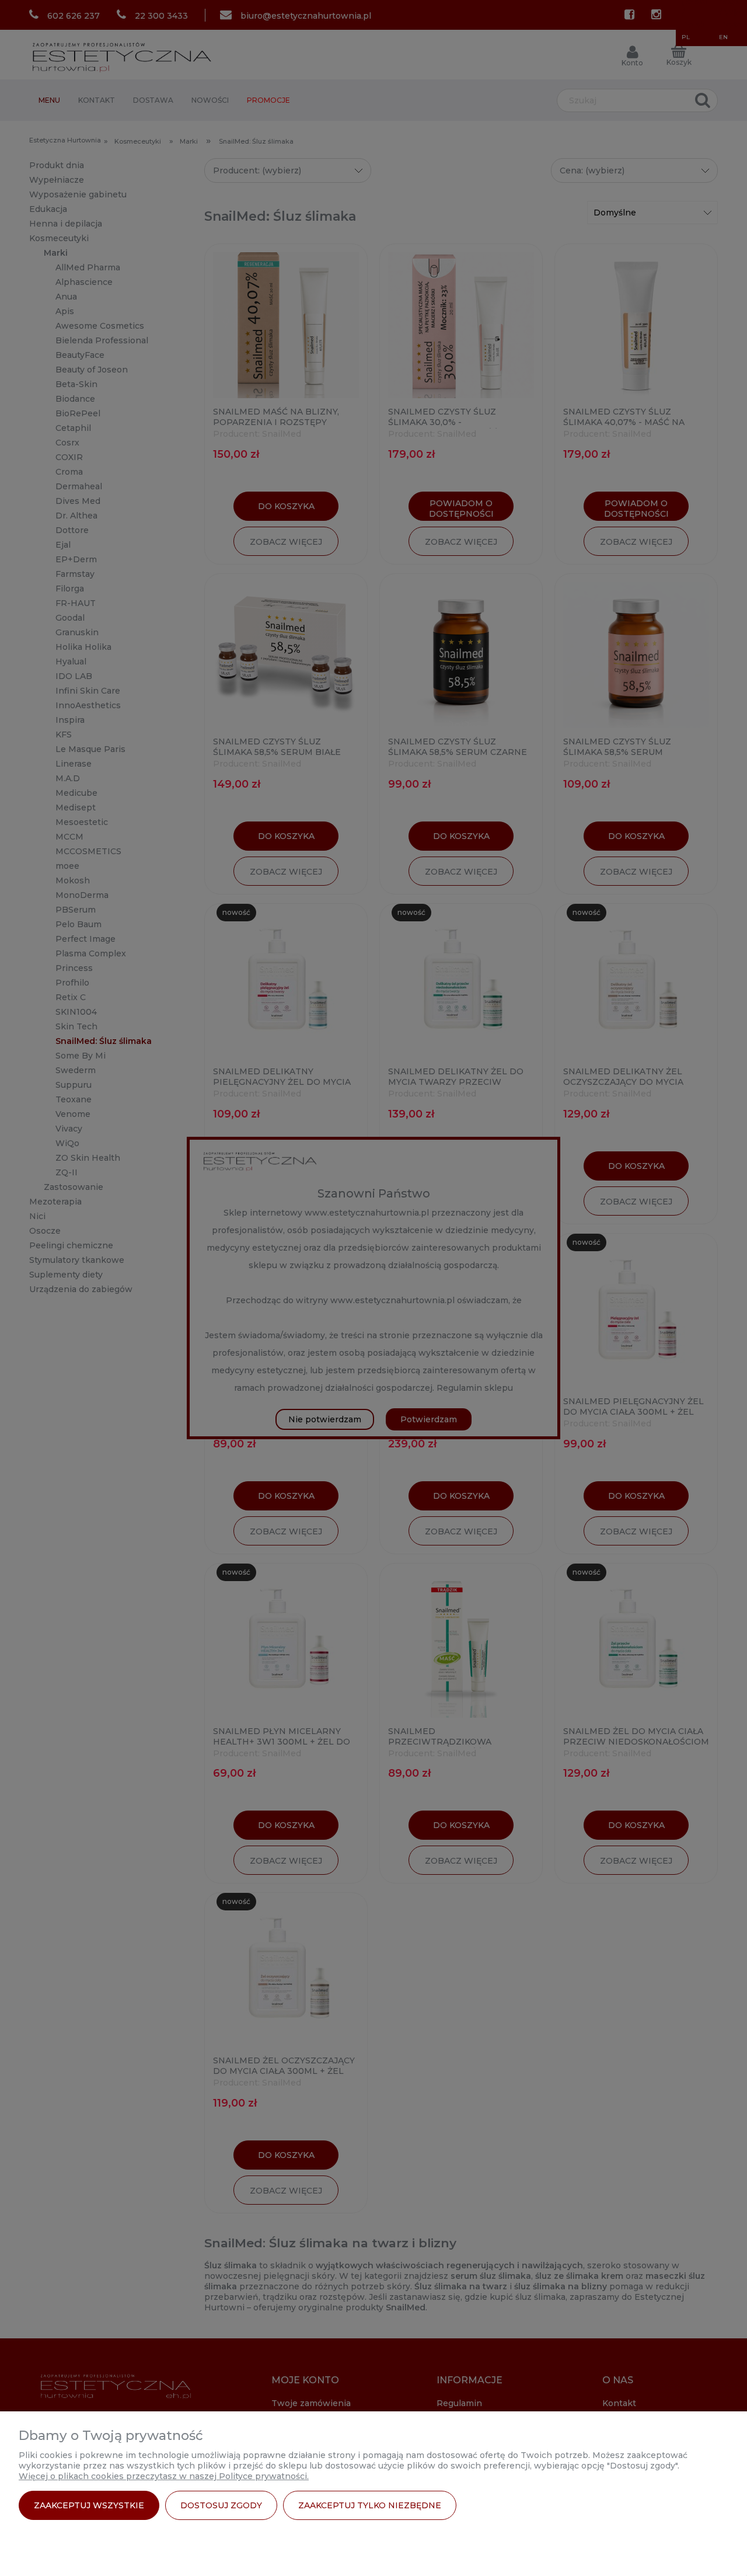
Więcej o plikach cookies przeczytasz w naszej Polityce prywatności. (164, 2476)
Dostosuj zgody (221, 2505)
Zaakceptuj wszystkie (89, 2505)
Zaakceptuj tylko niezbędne (370, 2505)
